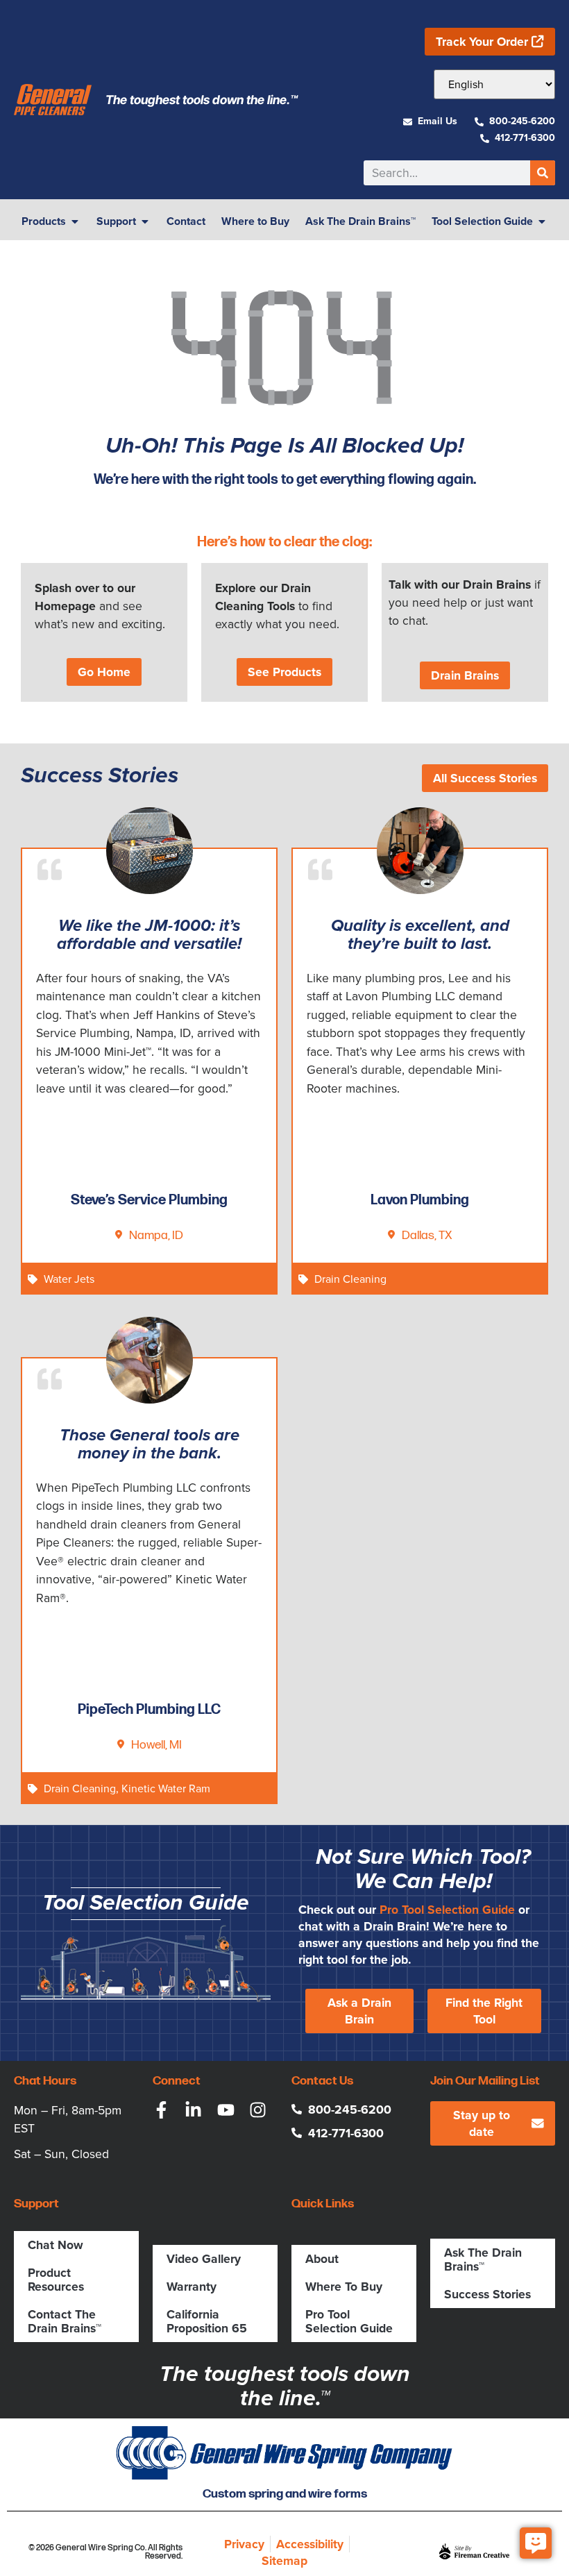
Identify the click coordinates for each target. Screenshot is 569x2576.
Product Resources (56, 2280)
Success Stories (487, 2294)
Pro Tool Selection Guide (447, 1910)
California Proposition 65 (207, 2321)
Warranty (192, 2287)
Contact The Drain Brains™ (65, 2321)
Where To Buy (344, 2287)
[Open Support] (145, 221)
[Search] (543, 173)
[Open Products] (75, 221)
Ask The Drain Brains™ (483, 2259)
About (322, 2259)
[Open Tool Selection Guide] (542, 221)
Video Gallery (204, 2259)
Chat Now (56, 2245)
